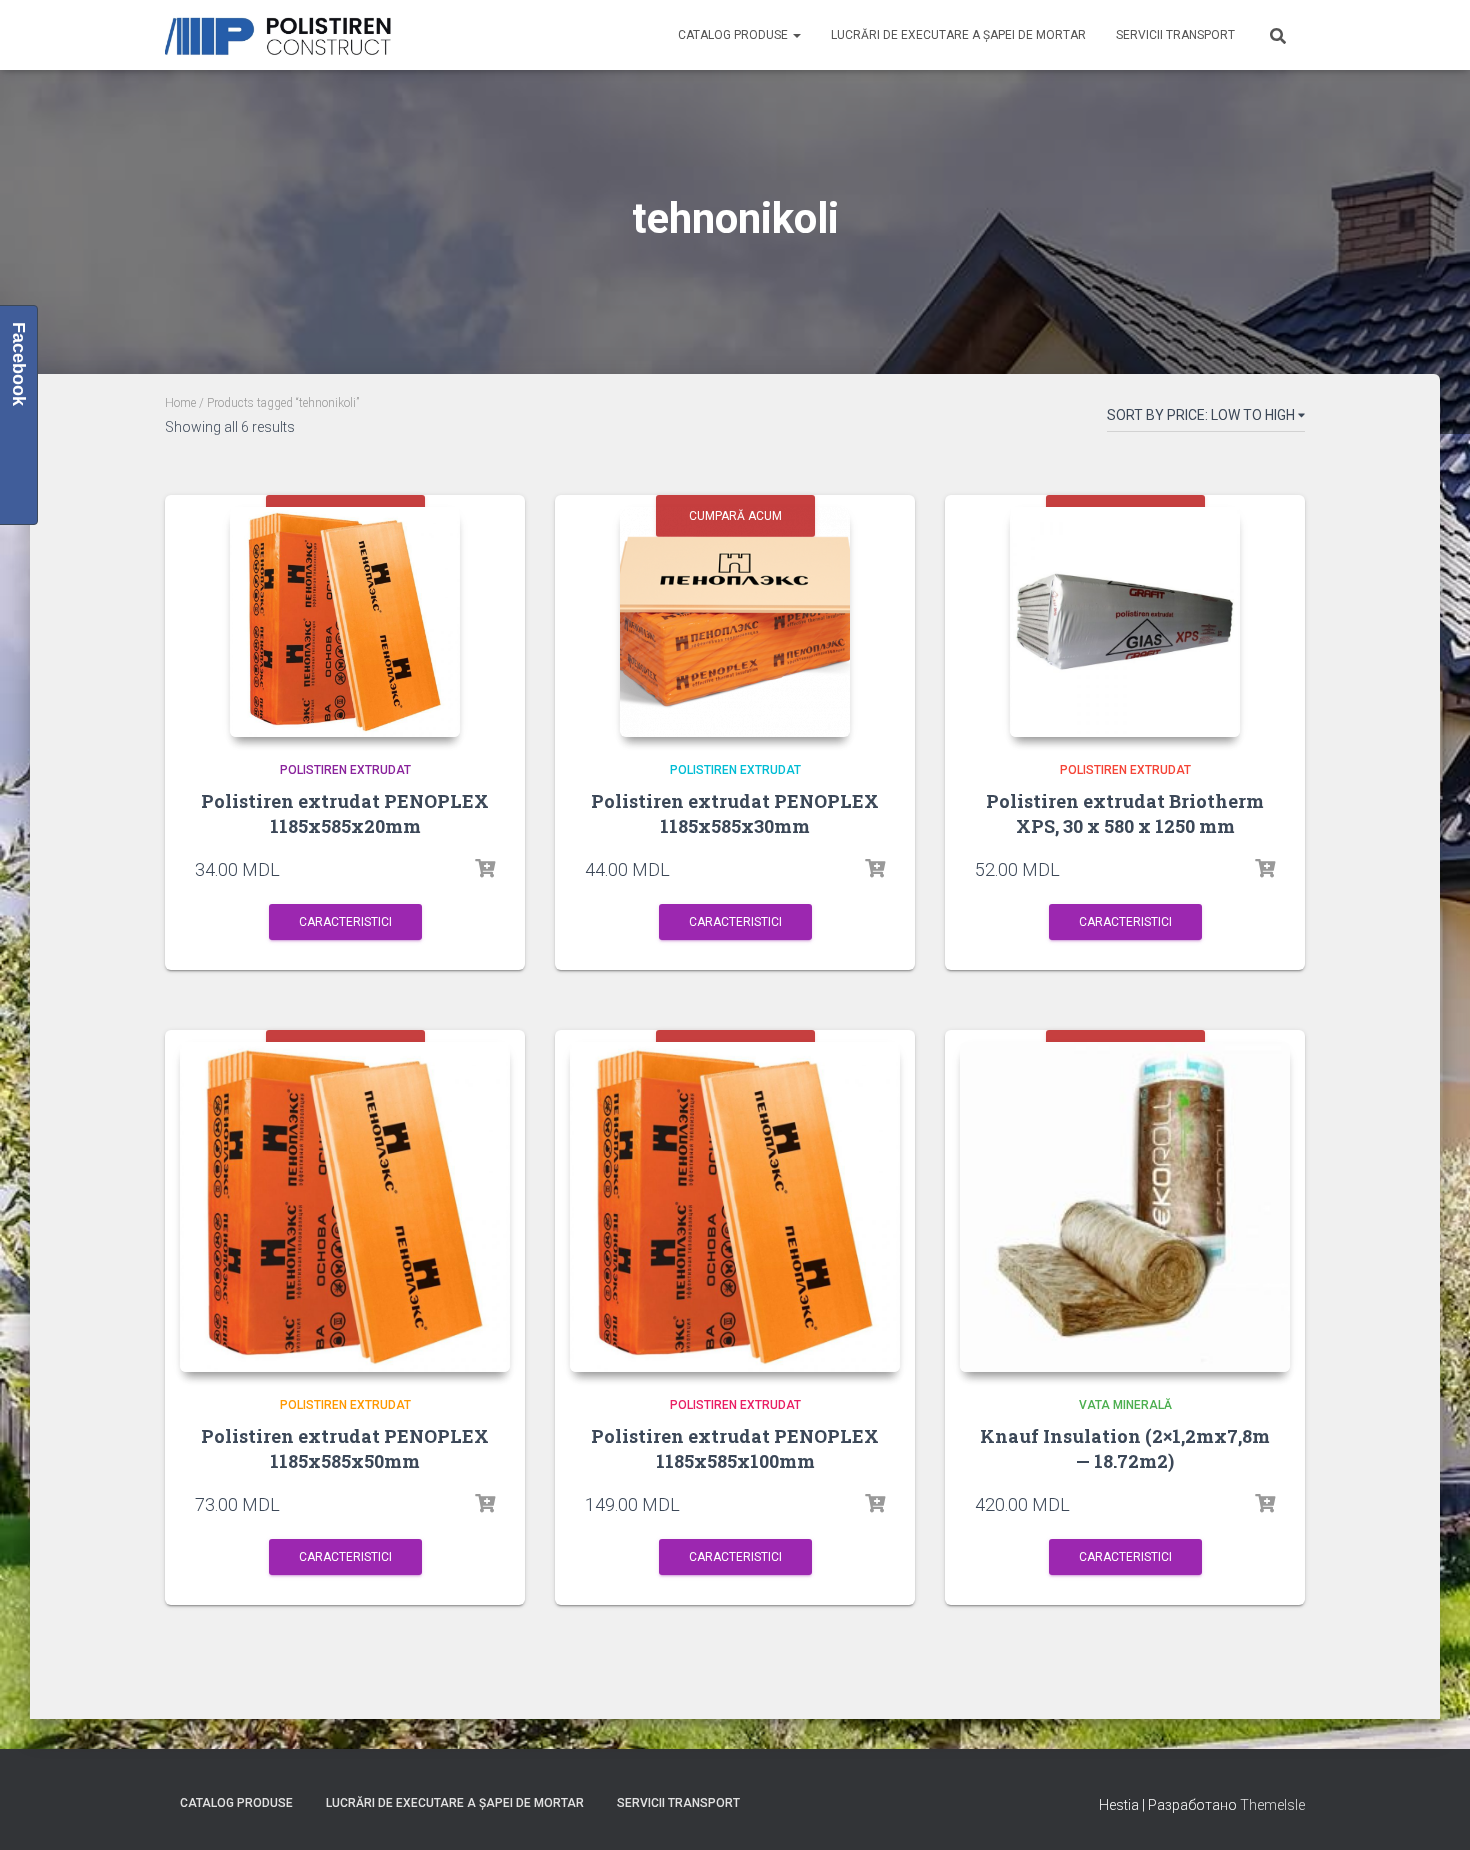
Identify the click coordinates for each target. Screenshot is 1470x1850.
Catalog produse (734, 35)
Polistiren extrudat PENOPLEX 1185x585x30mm (735, 813)
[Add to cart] (485, 869)
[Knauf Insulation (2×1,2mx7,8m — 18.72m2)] (1125, 1207)
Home (180, 403)
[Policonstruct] (282, 35)
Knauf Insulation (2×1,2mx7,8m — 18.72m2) (1125, 1448)
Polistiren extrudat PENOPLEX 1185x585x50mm (345, 1448)
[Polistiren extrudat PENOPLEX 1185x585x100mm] (735, 1207)
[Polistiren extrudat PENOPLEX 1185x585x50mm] (345, 1207)
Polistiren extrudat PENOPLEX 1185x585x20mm (345, 813)
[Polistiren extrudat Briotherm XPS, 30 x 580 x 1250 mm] (1125, 622)
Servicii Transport (1175, 35)
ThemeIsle (1272, 1805)
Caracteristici (345, 922)
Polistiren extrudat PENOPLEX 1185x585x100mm (735, 1448)
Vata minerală (1125, 1405)
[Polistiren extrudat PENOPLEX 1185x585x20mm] (345, 622)
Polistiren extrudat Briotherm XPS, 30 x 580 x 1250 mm (1125, 813)
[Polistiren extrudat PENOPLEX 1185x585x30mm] (735, 622)
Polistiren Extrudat (345, 770)
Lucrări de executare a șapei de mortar (958, 35)
